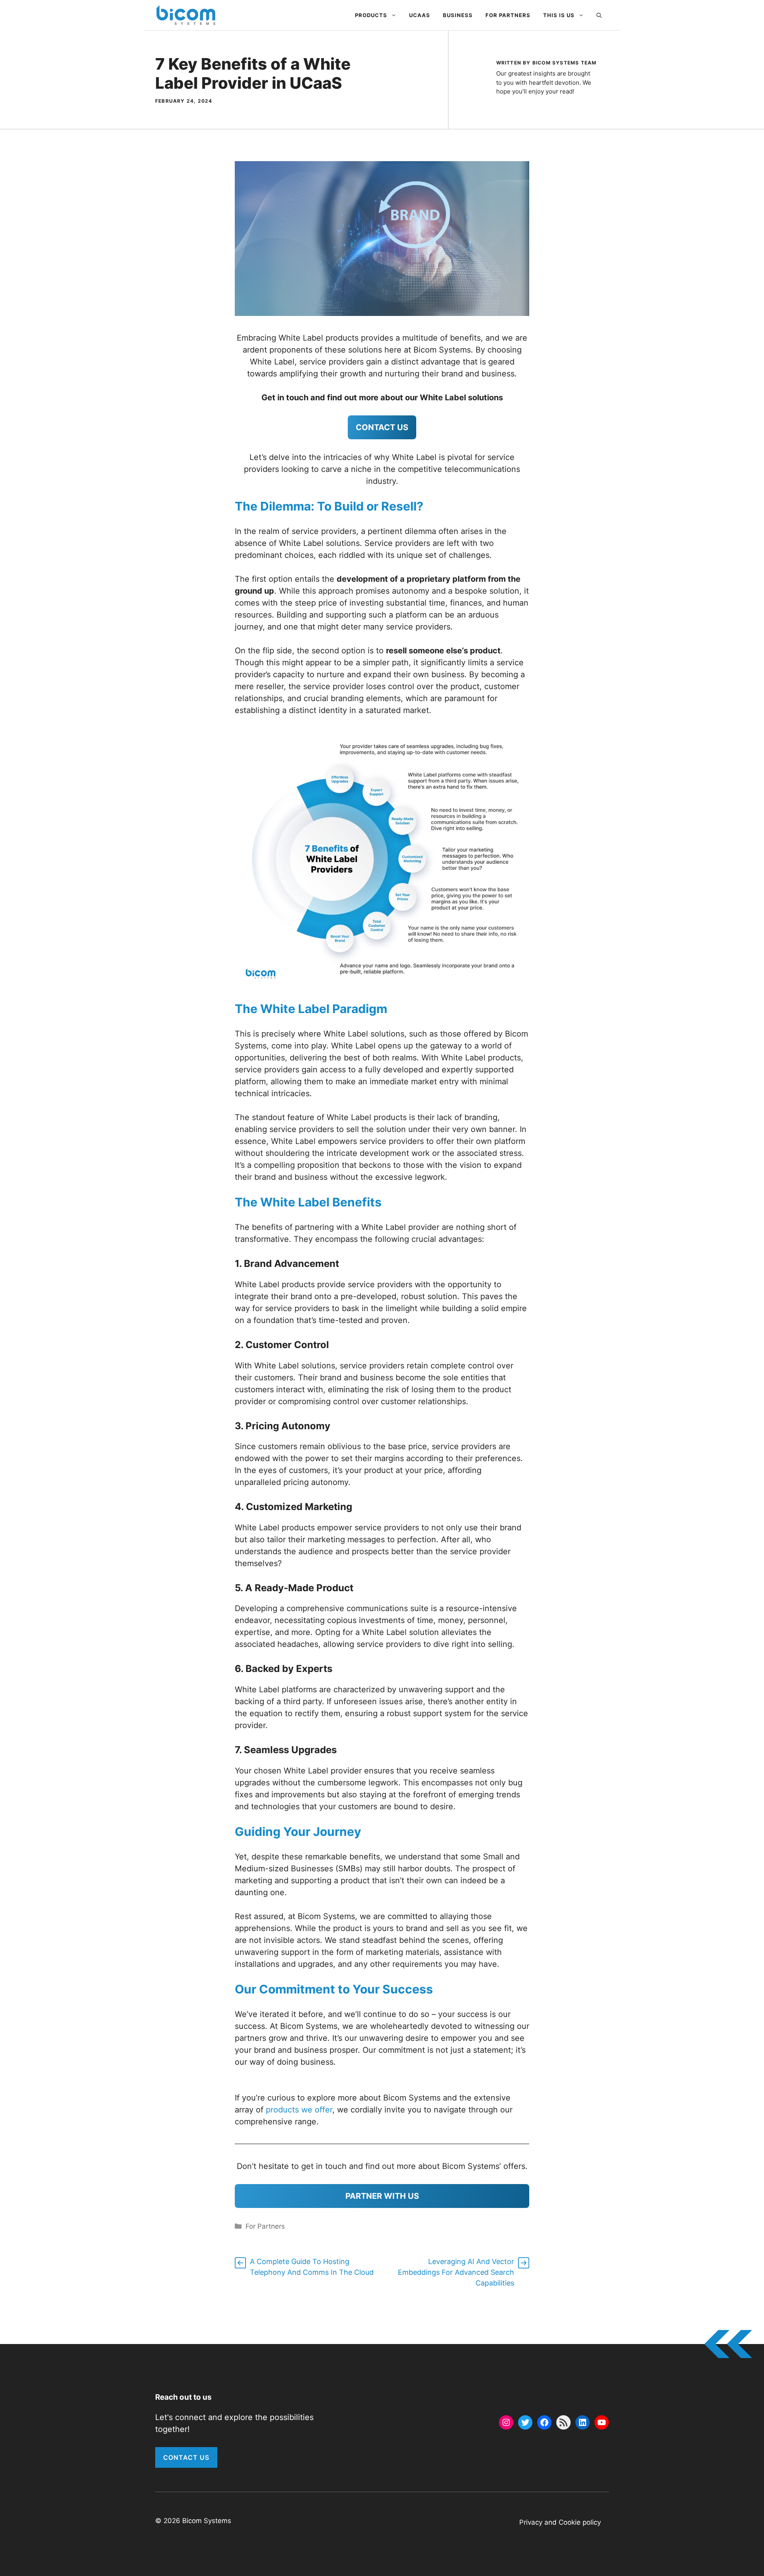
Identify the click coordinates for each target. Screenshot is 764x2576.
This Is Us (559, 15)
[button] (599, 15)
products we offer (299, 2110)
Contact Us (186, 2457)
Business (458, 15)
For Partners (508, 15)
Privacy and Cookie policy (560, 2522)
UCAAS (420, 15)
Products (371, 15)
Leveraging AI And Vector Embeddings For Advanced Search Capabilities (456, 2272)
